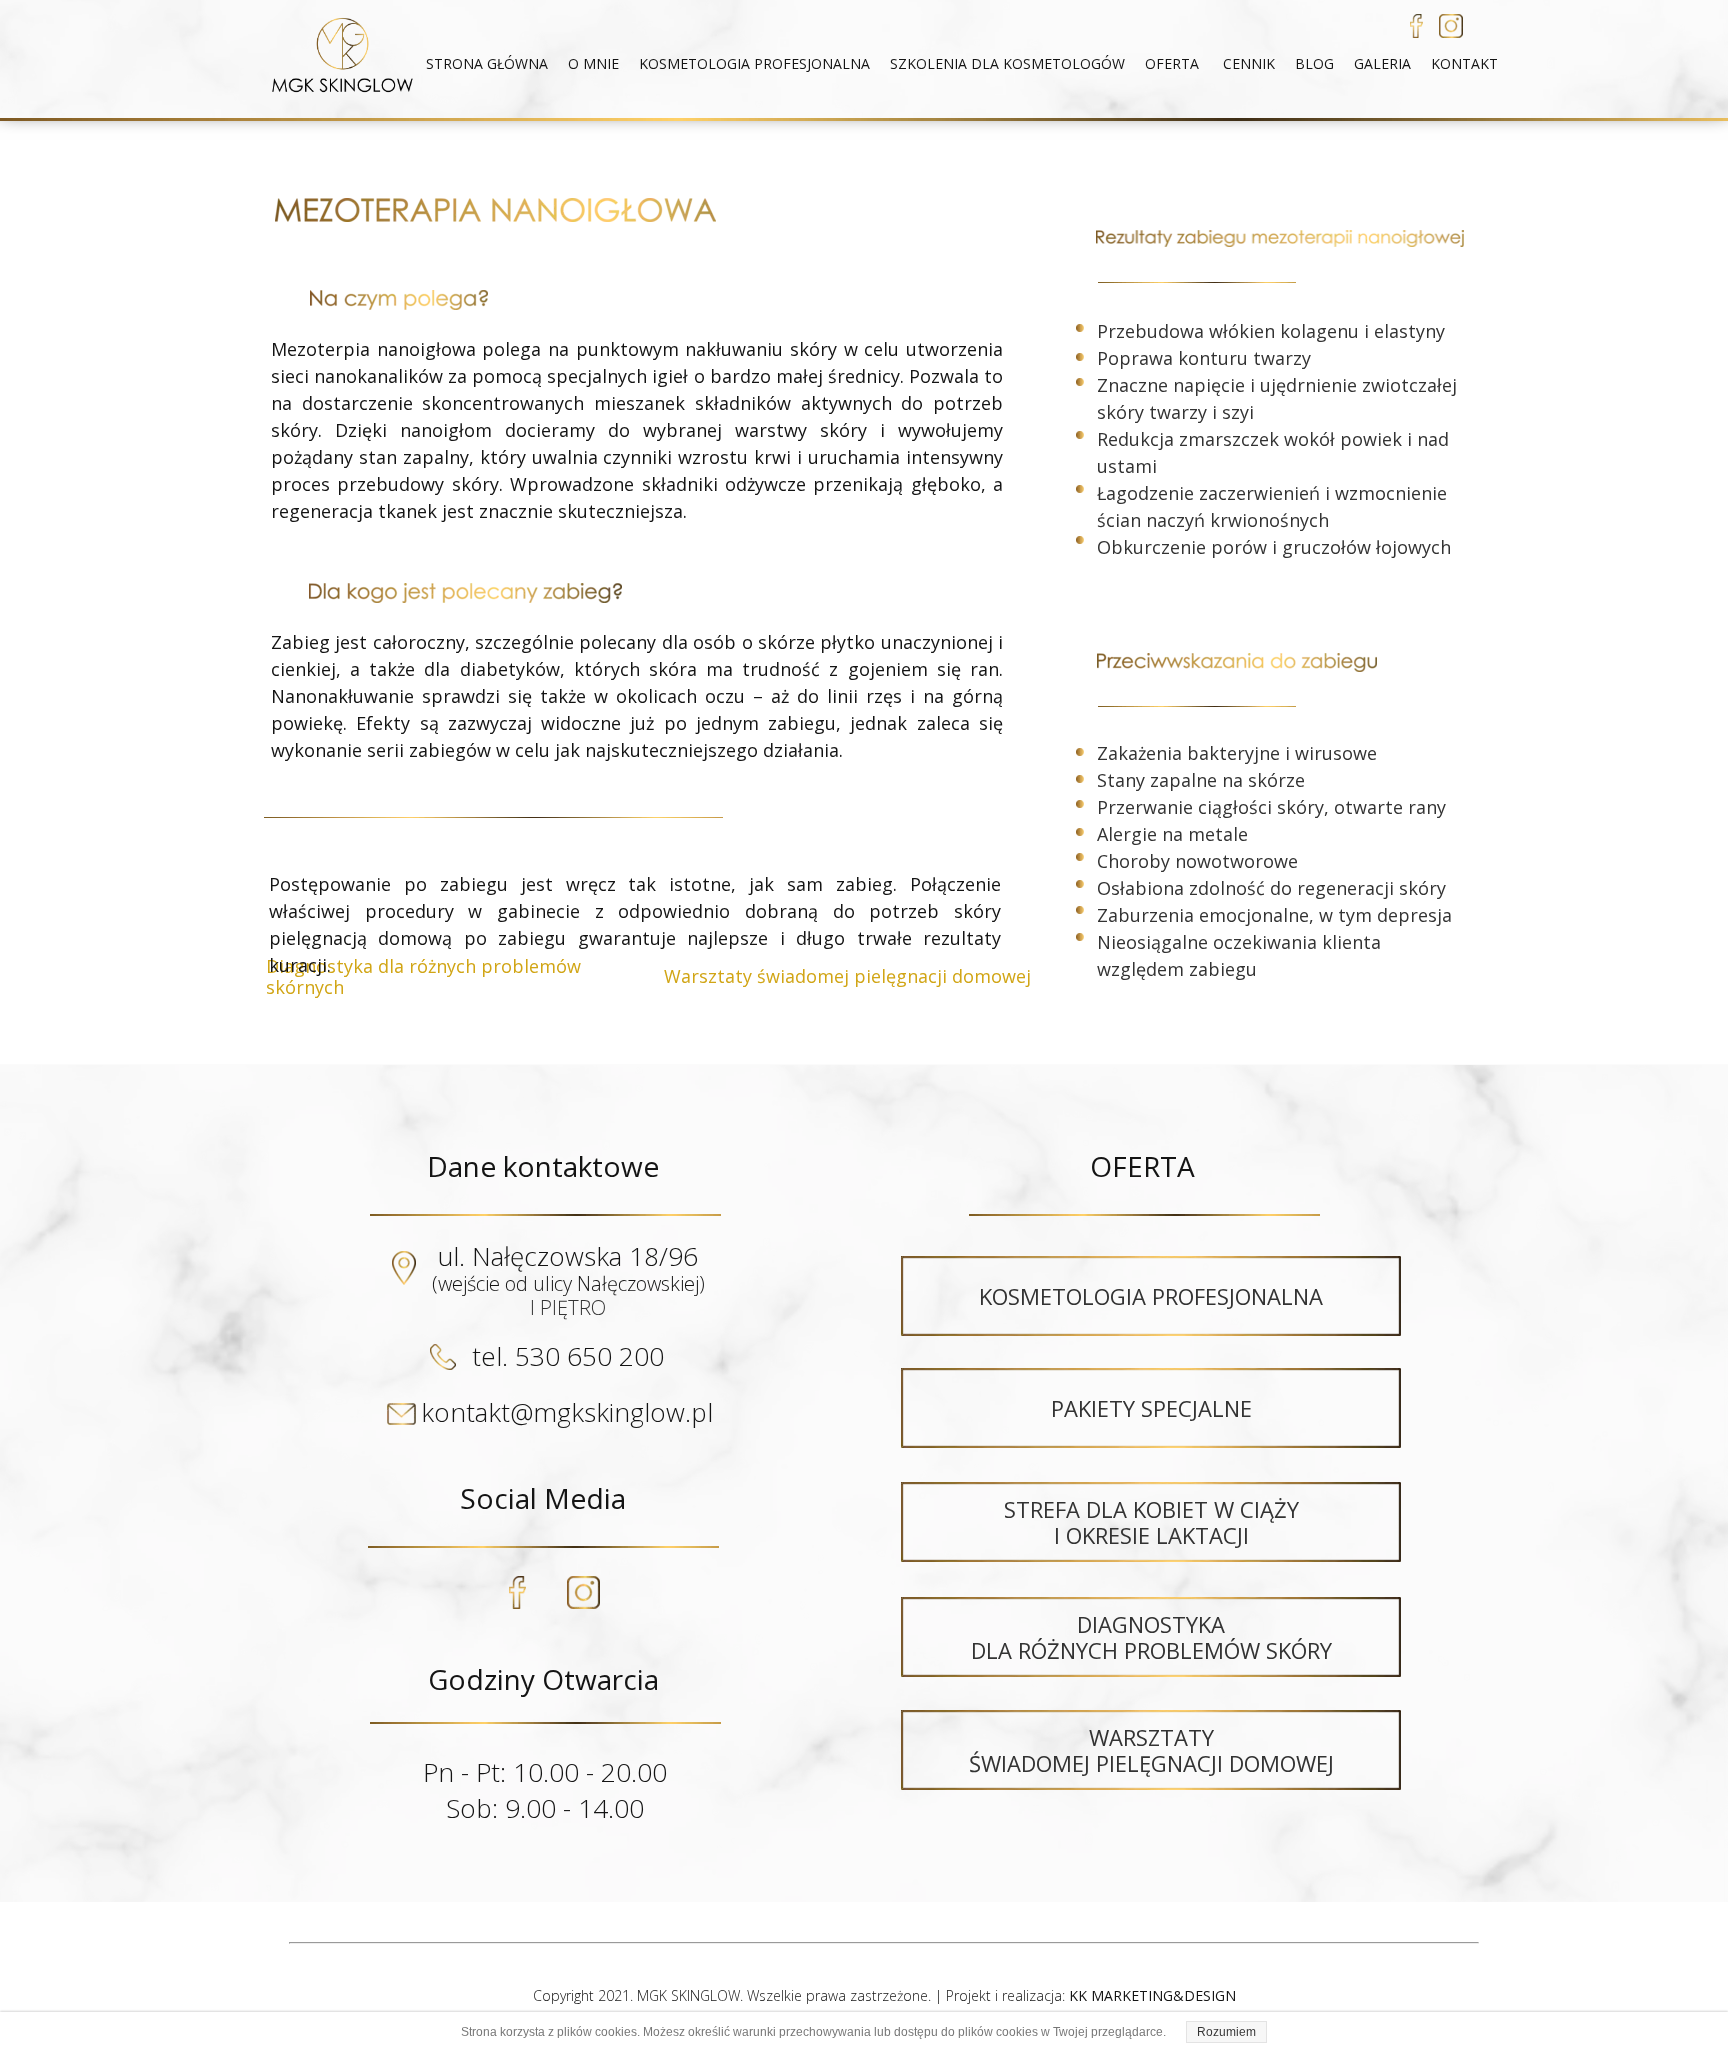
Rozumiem (1226, 2032)
